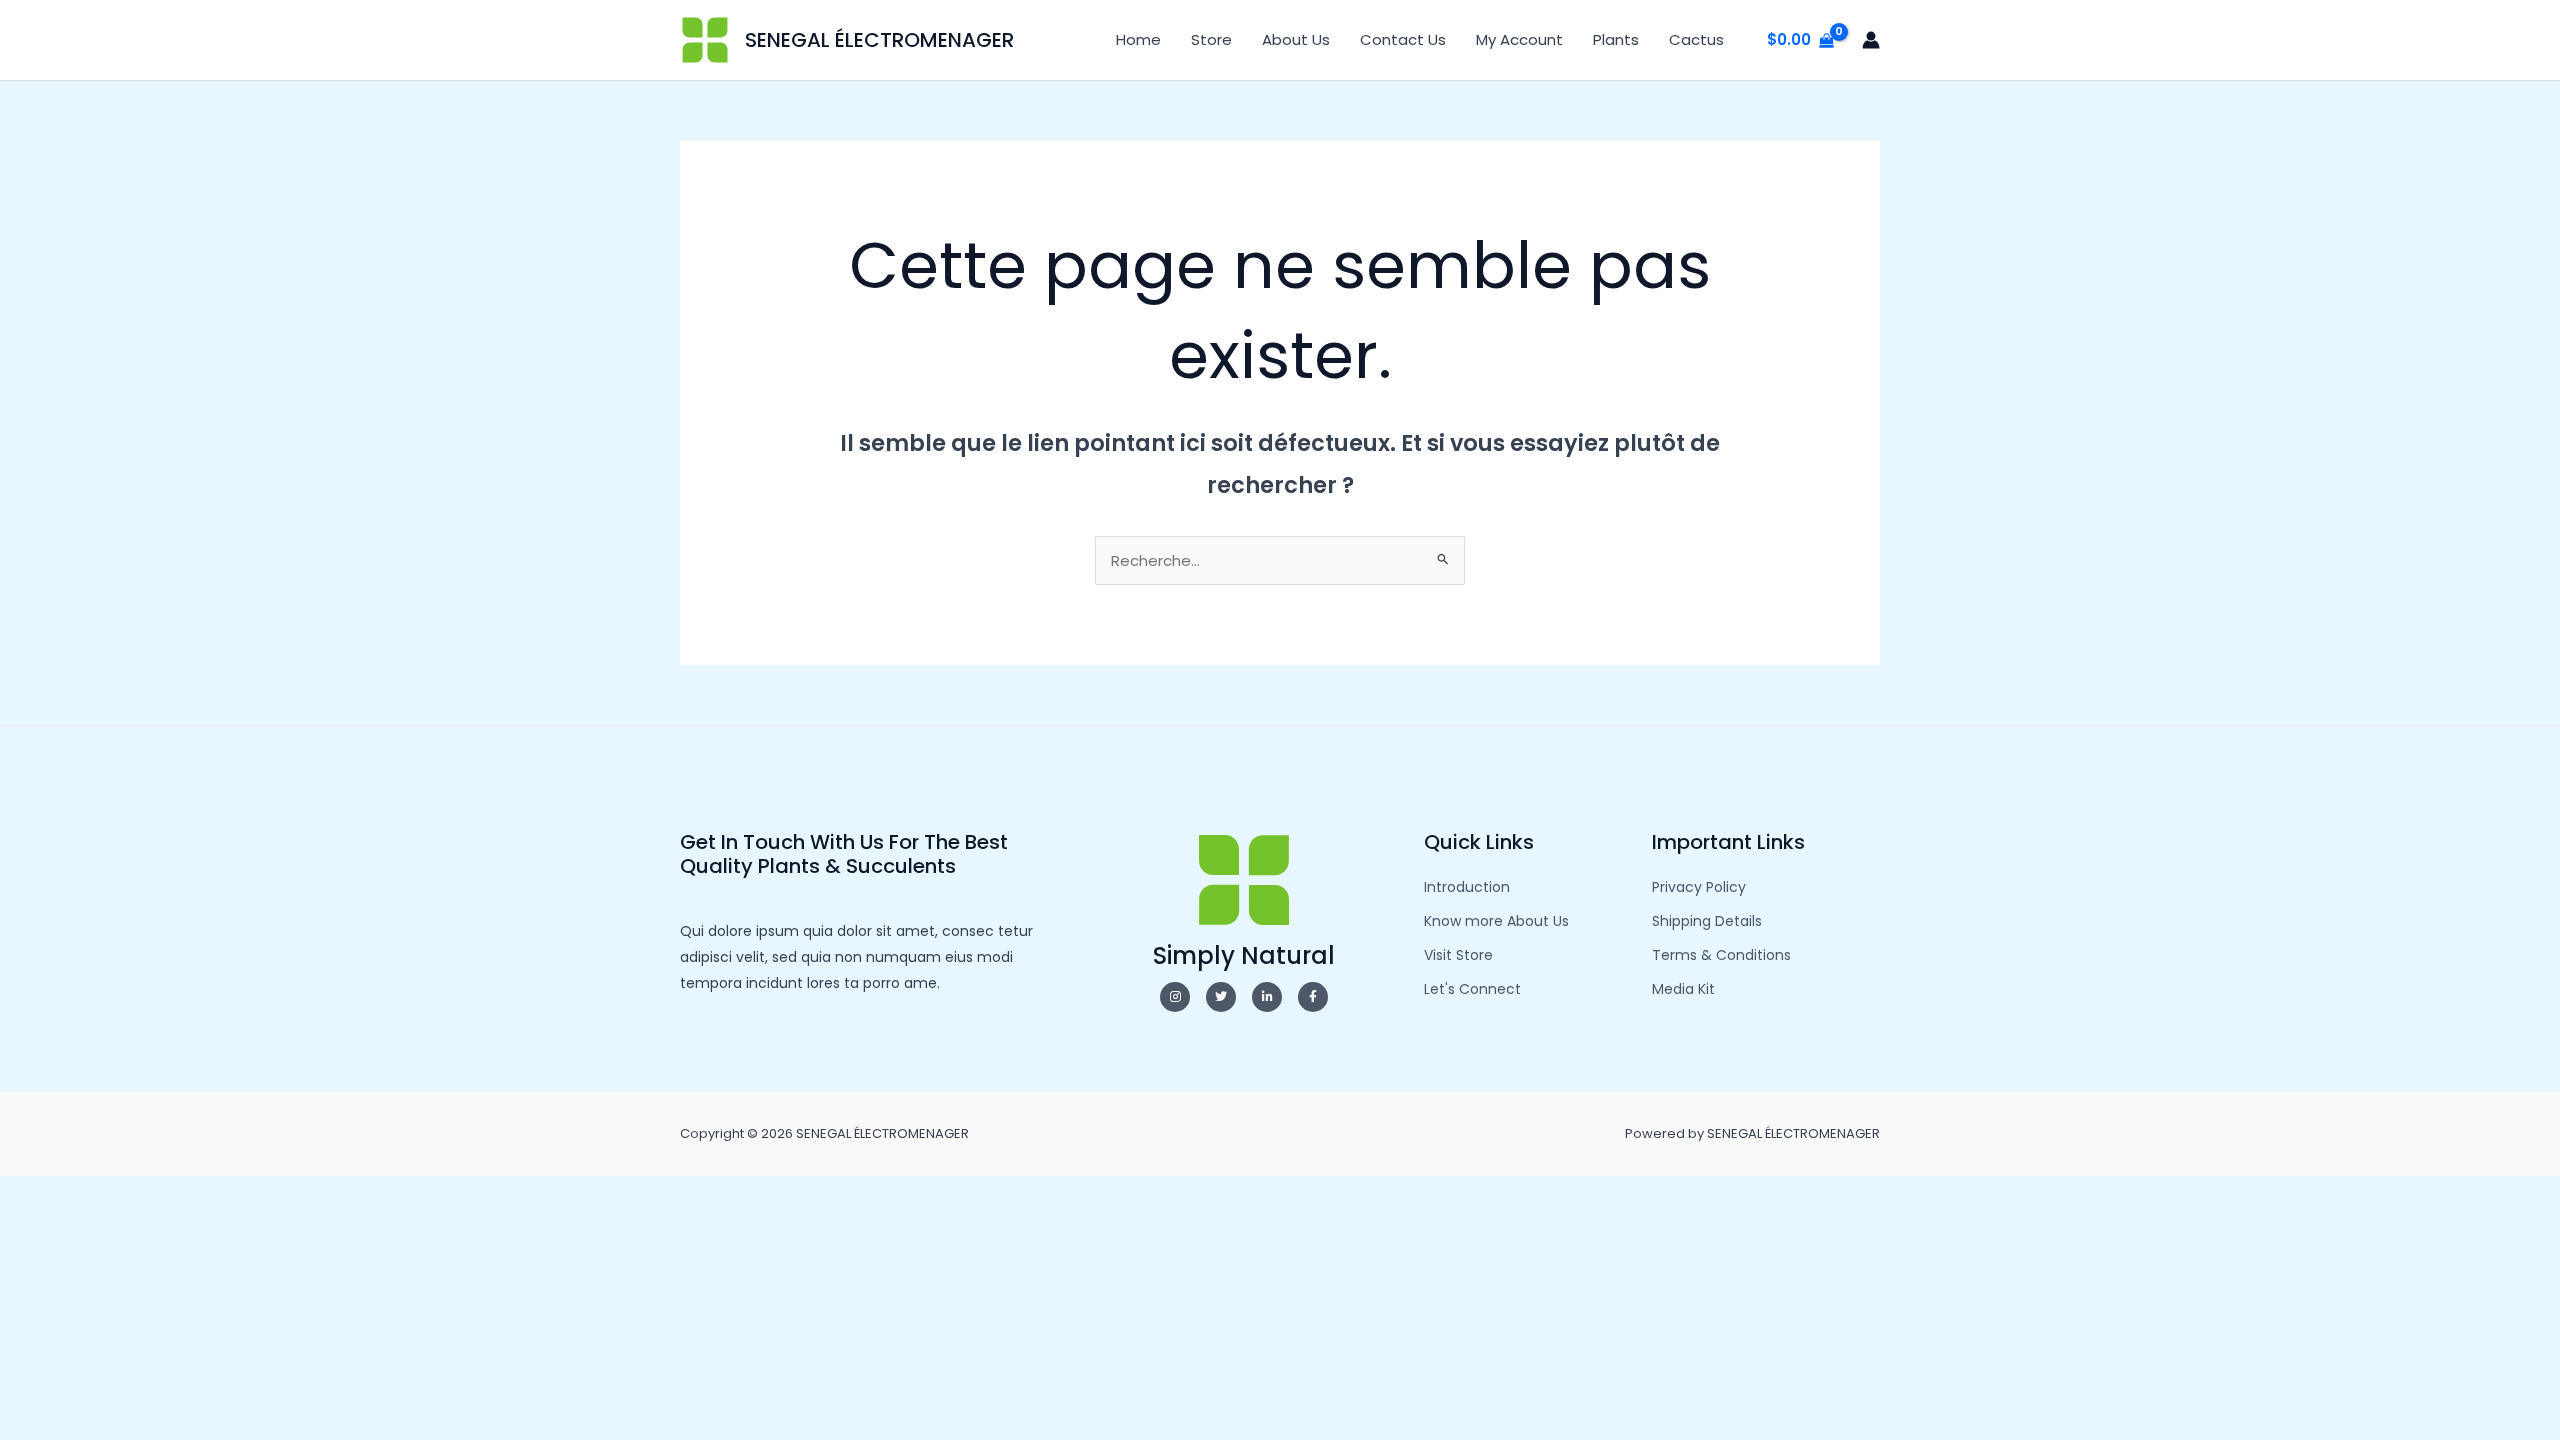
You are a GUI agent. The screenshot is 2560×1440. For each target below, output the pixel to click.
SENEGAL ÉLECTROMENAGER (879, 40)
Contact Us (1403, 39)
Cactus (1696, 39)
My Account (1519, 39)
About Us (1296, 39)
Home (1138, 39)
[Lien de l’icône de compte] (1871, 40)
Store (1211, 39)
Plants (1616, 39)
